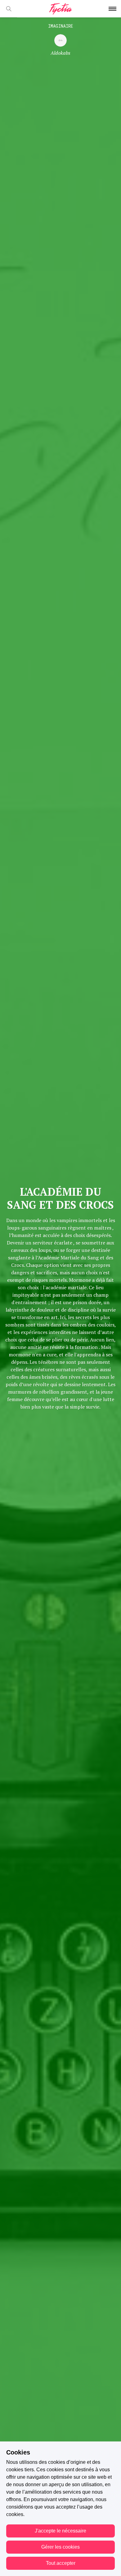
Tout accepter (61, 2563)
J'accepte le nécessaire (60, 2531)
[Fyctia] (60, 9)
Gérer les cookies (60, 2547)
